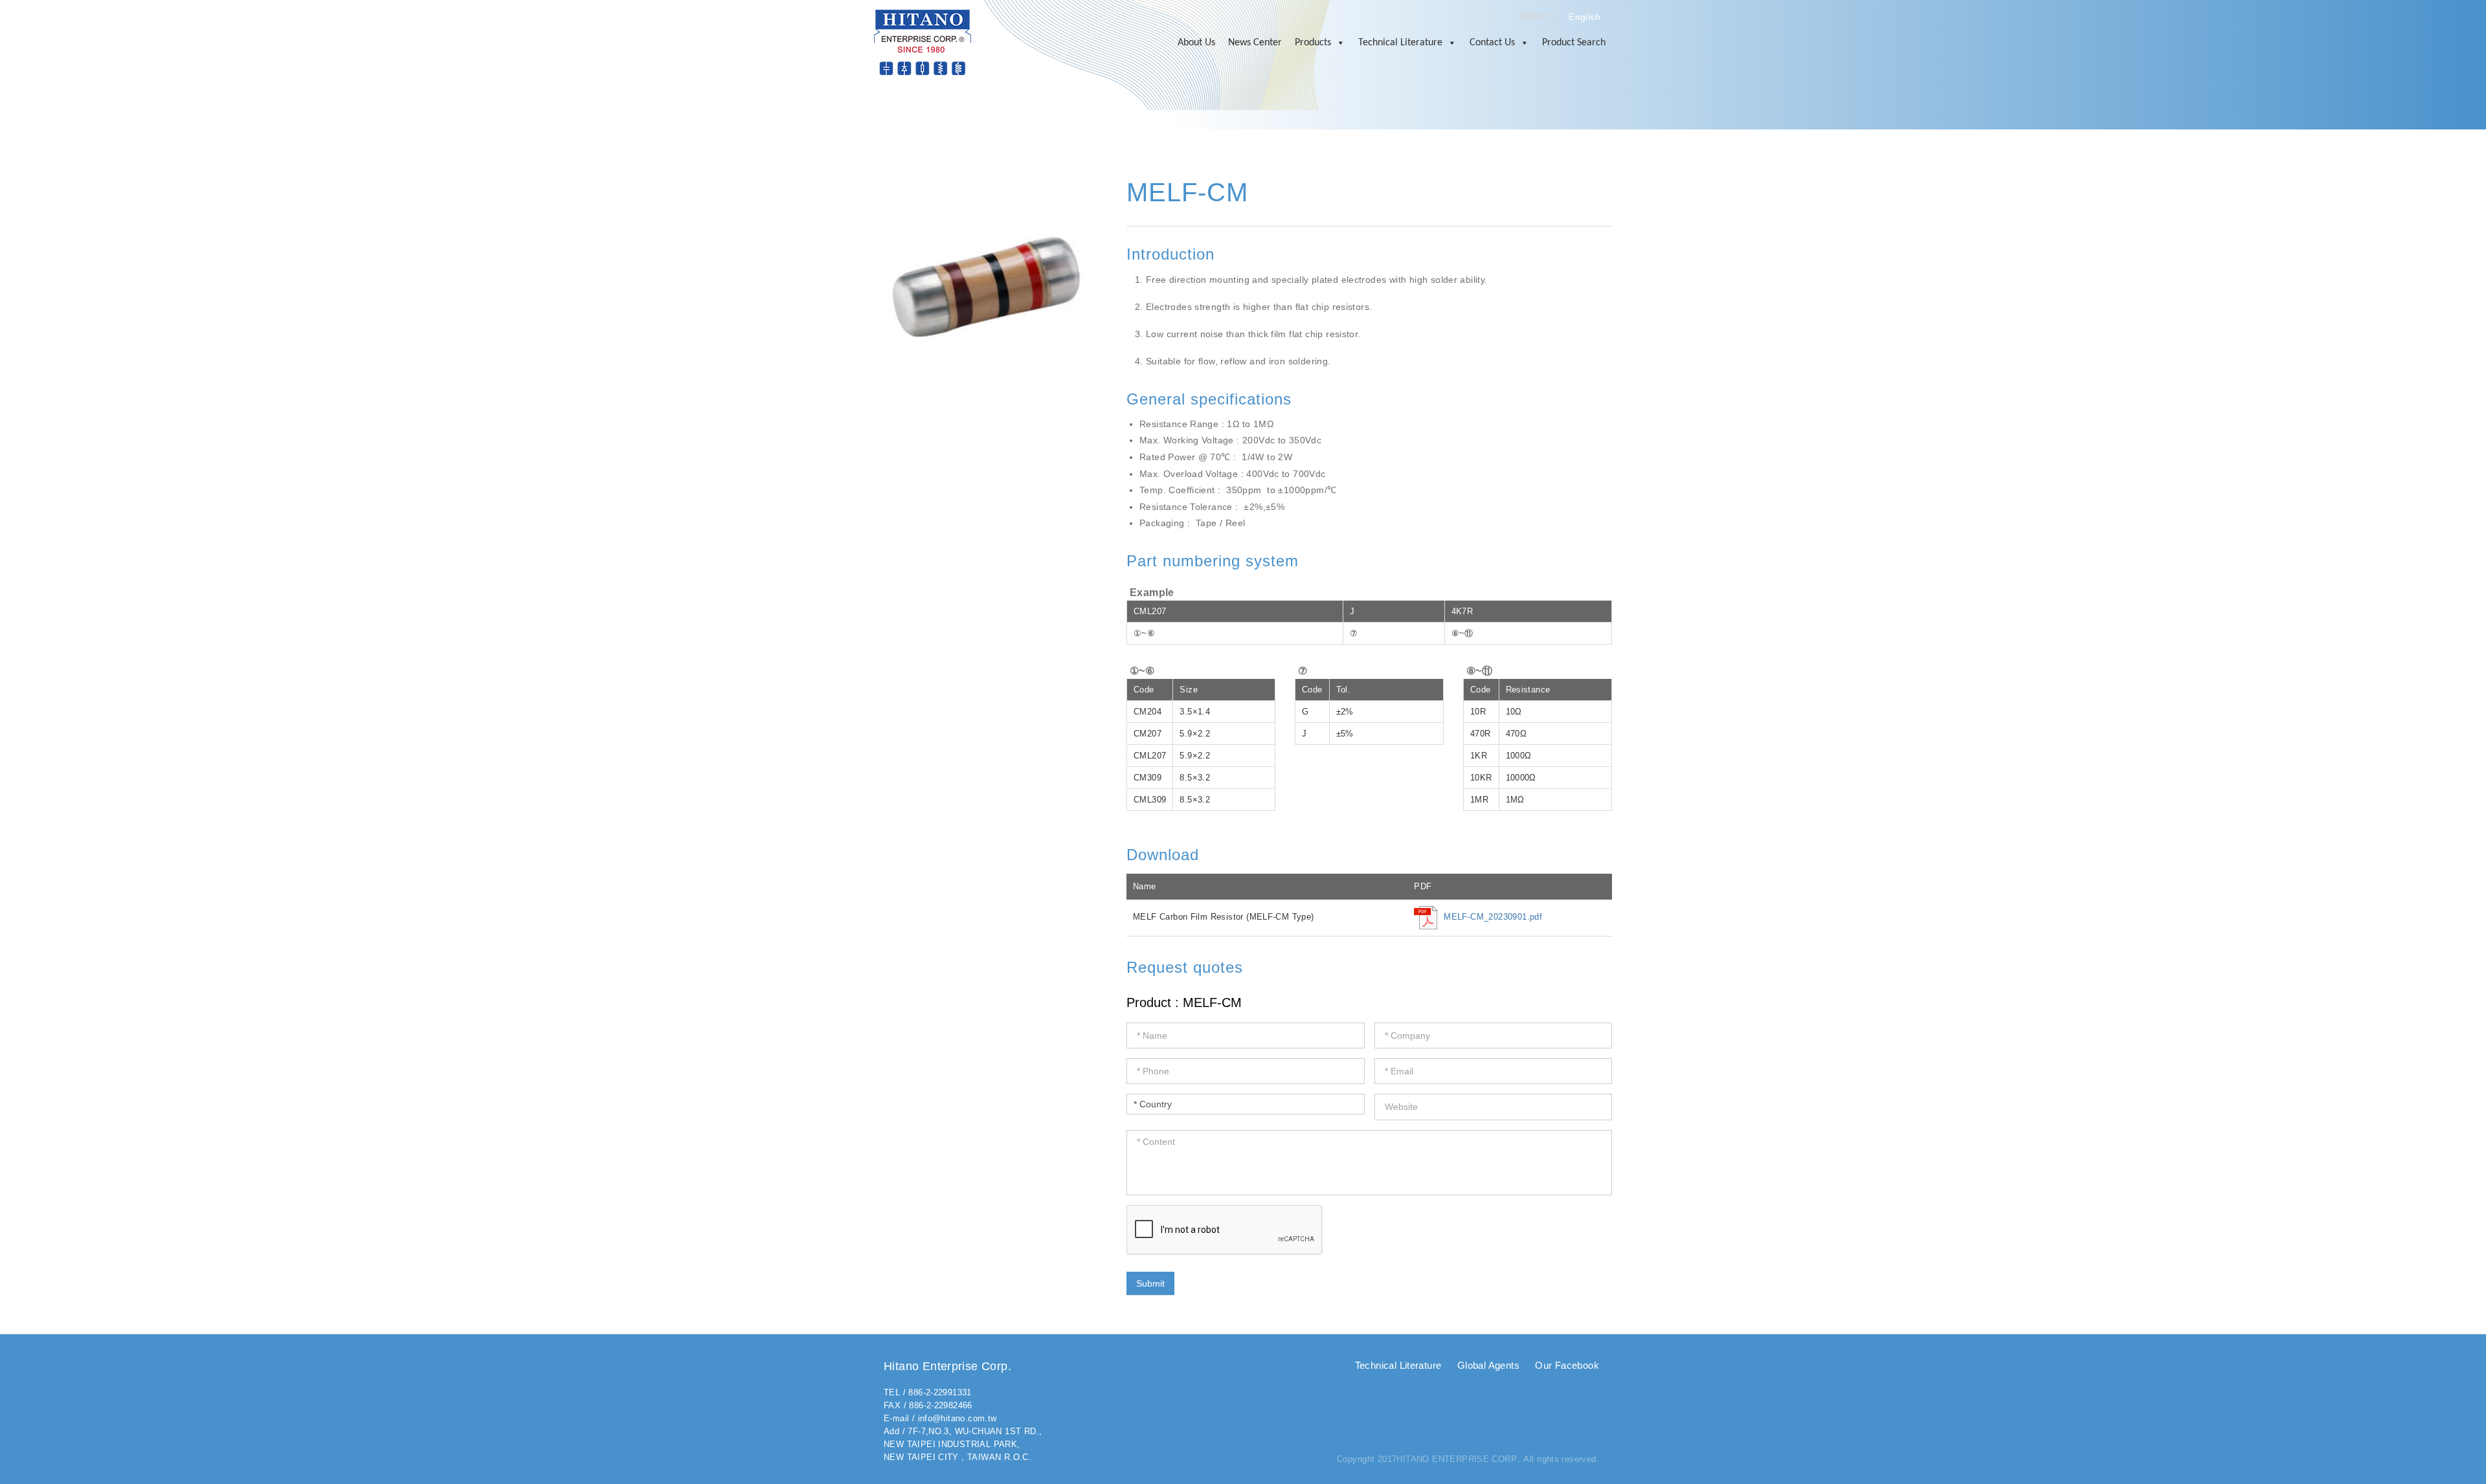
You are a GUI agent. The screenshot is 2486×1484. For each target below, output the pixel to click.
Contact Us (1492, 43)
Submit (1150, 1283)
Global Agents (1488, 1365)
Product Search (1574, 43)
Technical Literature (1400, 43)
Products (1313, 43)
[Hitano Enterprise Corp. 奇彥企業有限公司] (923, 42)
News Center (1255, 43)
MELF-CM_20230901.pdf (1493, 917)
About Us (1196, 43)
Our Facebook (1567, 1365)
